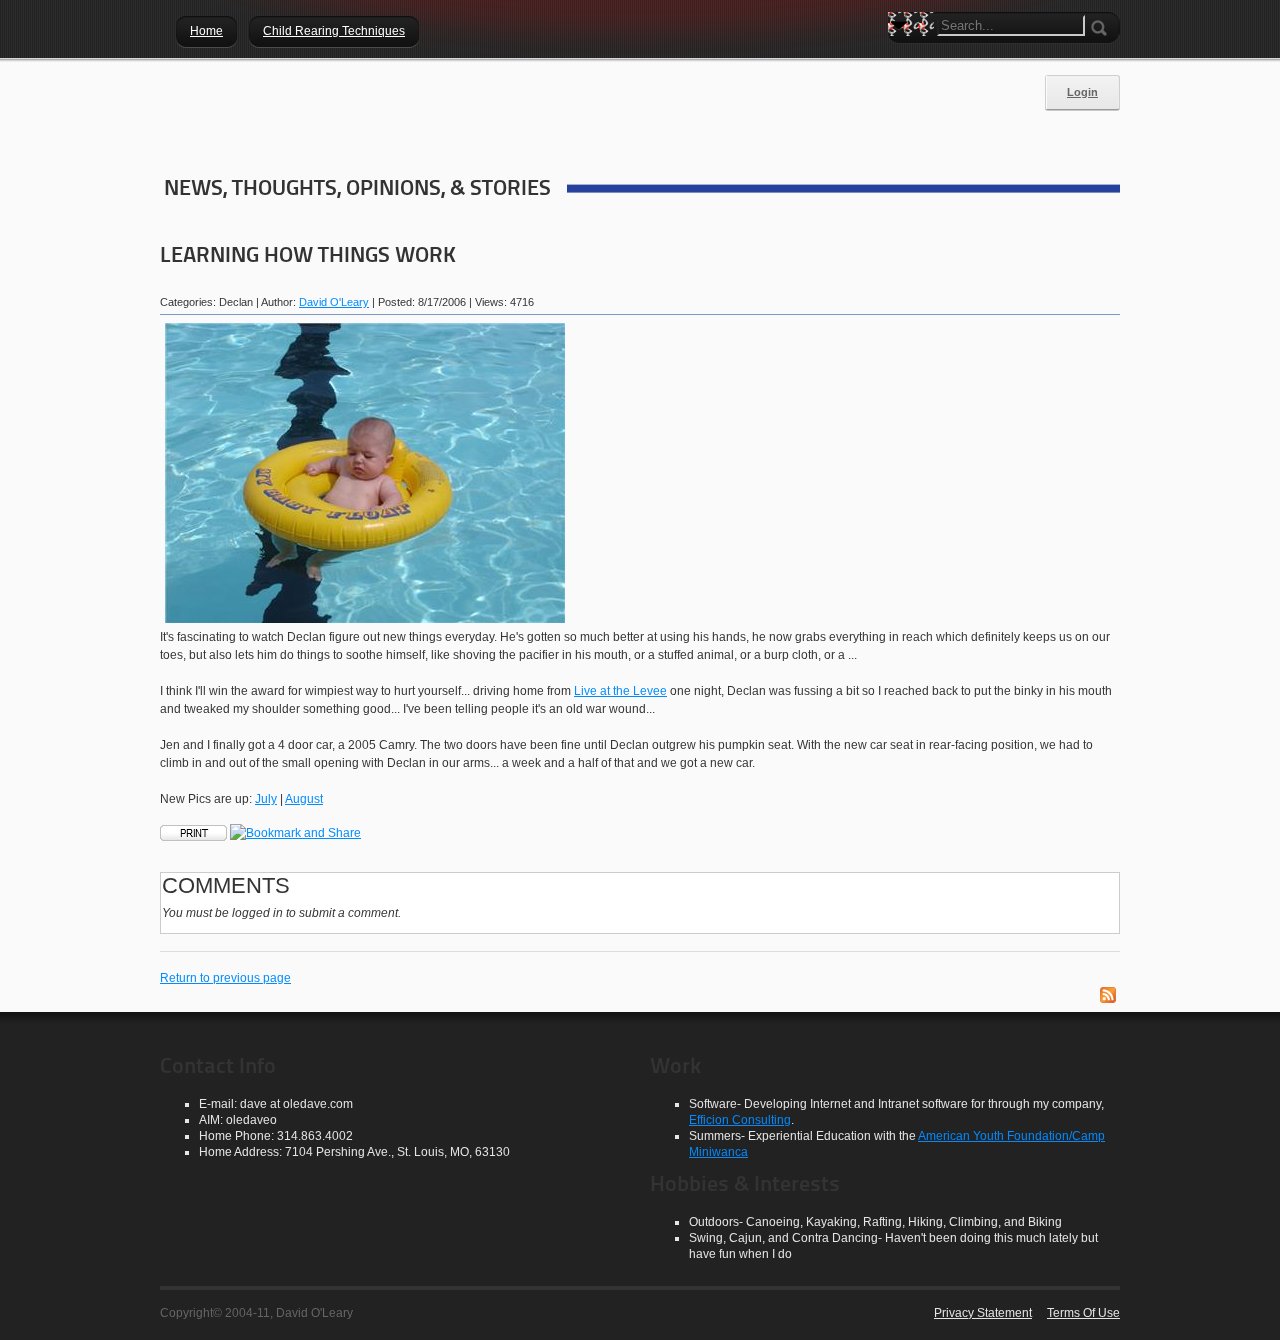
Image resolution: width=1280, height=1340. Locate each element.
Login (1082, 92)
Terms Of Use (1083, 1313)
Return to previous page (225, 978)
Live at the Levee (620, 691)
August (304, 799)
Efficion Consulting (740, 1120)
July (266, 799)
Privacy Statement (983, 1313)
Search (903, 60)
